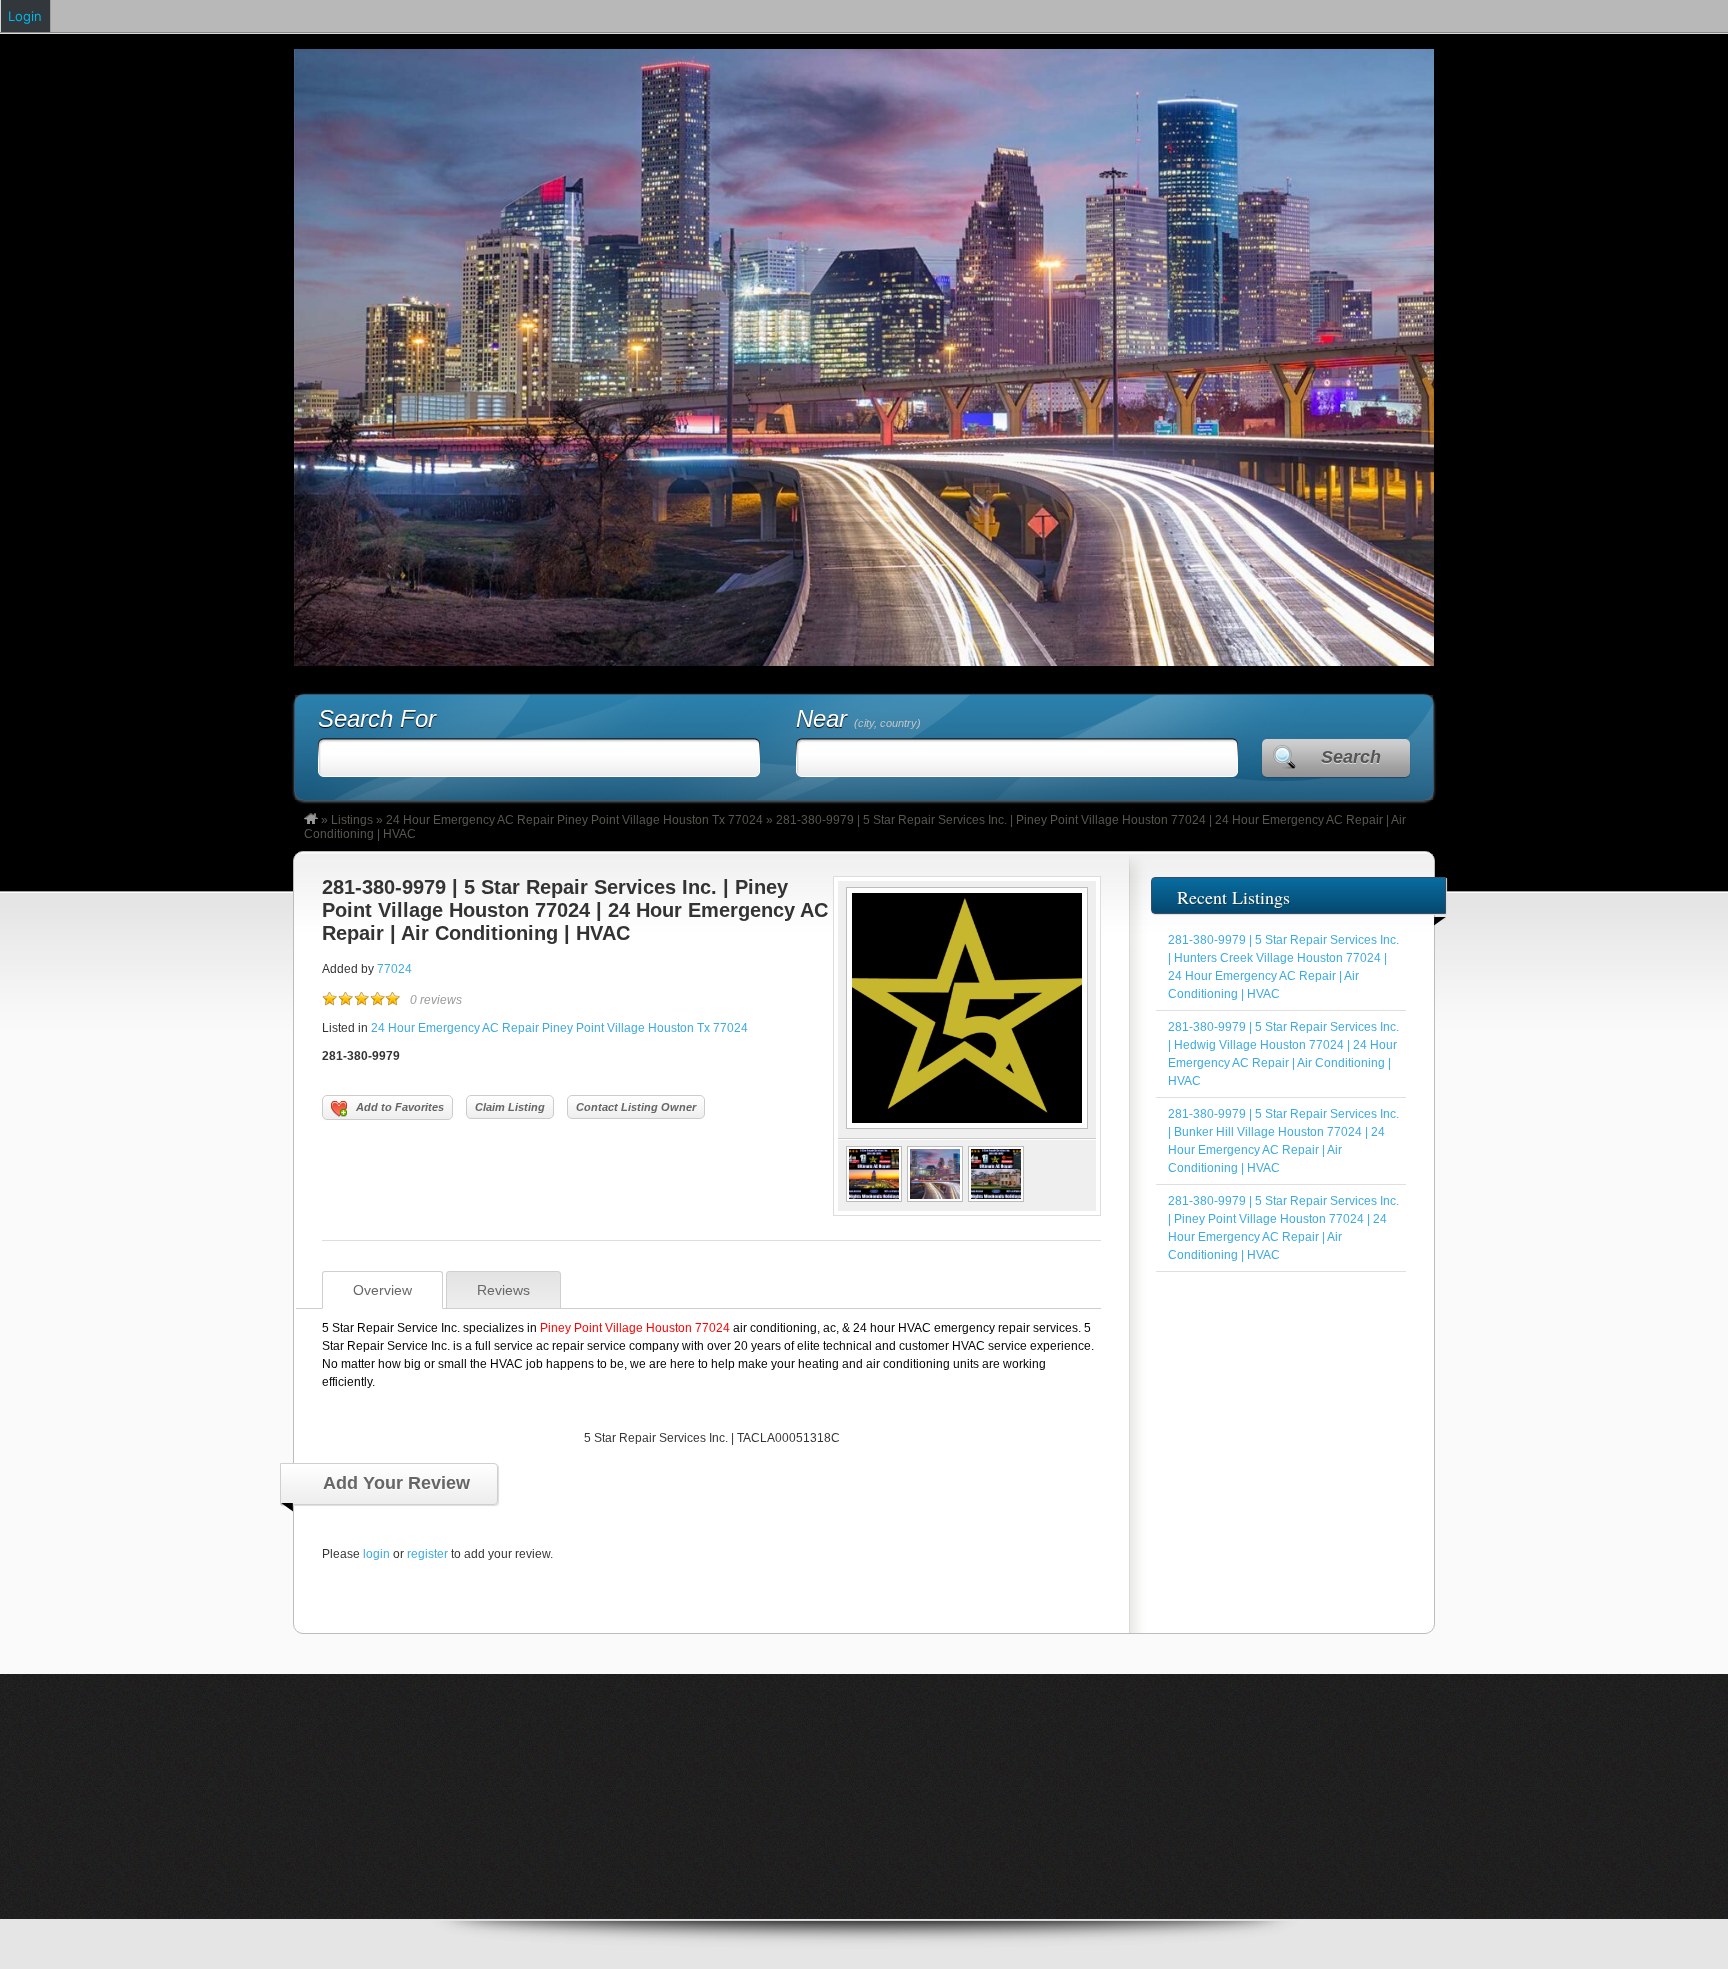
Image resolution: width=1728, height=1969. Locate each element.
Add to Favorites (400, 1107)
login (376, 1554)
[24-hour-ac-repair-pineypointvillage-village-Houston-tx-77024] (874, 1198)
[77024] (967, 1125)
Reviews (503, 1290)
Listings (352, 820)
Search (1351, 757)
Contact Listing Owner (636, 1107)
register (427, 1554)
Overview (382, 1290)
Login (25, 16)
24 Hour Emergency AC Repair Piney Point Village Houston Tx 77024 (574, 820)
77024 (394, 969)
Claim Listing (510, 1107)
